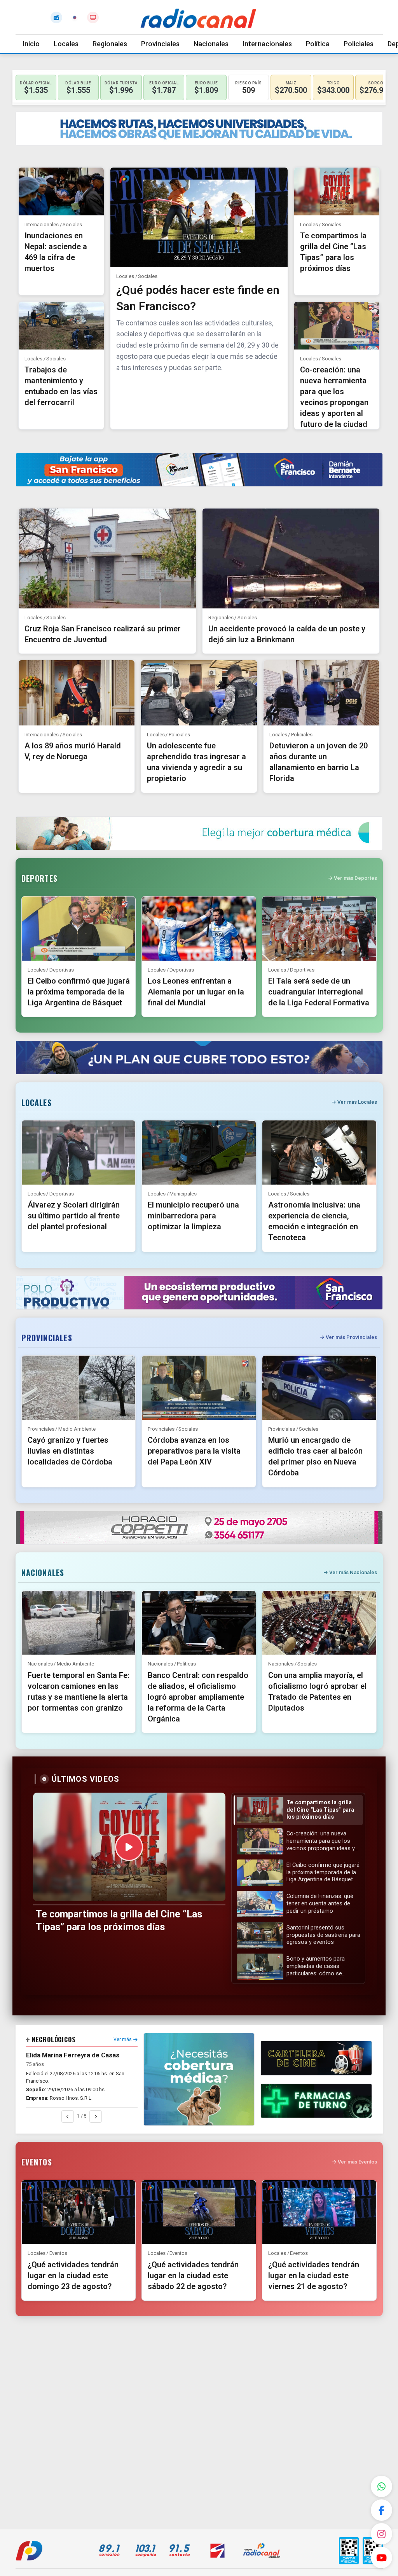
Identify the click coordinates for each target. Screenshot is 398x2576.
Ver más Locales (357, 1102)
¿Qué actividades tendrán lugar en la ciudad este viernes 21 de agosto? (314, 2275)
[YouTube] (381, 2558)
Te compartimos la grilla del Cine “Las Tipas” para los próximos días (119, 1921)
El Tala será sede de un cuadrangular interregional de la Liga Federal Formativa (319, 992)
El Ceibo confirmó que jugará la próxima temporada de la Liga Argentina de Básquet (79, 992)
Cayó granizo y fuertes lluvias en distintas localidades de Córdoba (70, 1451)
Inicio (31, 44)
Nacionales (211, 44)
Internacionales (267, 44)
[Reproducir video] (129, 1847)
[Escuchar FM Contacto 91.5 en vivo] (56, 17)
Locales (66, 44)
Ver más (123, 2039)
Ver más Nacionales (353, 1572)
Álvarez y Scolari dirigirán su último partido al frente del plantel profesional (74, 1216)
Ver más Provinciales (351, 1337)
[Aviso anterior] (68, 2116)
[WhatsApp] (381, 2486)
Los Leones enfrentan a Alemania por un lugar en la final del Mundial (196, 992)
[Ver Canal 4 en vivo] (93, 17)
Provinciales (160, 44)
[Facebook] (381, 2510)
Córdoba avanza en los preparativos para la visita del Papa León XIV (194, 1451)
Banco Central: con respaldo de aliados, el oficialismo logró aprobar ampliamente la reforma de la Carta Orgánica (198, 1697)
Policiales (359, 44)
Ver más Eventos (357, 2162)
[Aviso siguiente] (96, 2116)
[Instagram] (381, 2534)
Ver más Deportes (355, 878)
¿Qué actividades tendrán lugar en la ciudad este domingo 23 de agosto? (73, 2275)
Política (318, 44)
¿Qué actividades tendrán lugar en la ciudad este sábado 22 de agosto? (193, 2275)
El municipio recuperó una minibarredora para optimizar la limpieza (193, 1216)
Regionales (110, 44)
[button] (298, 1810)
